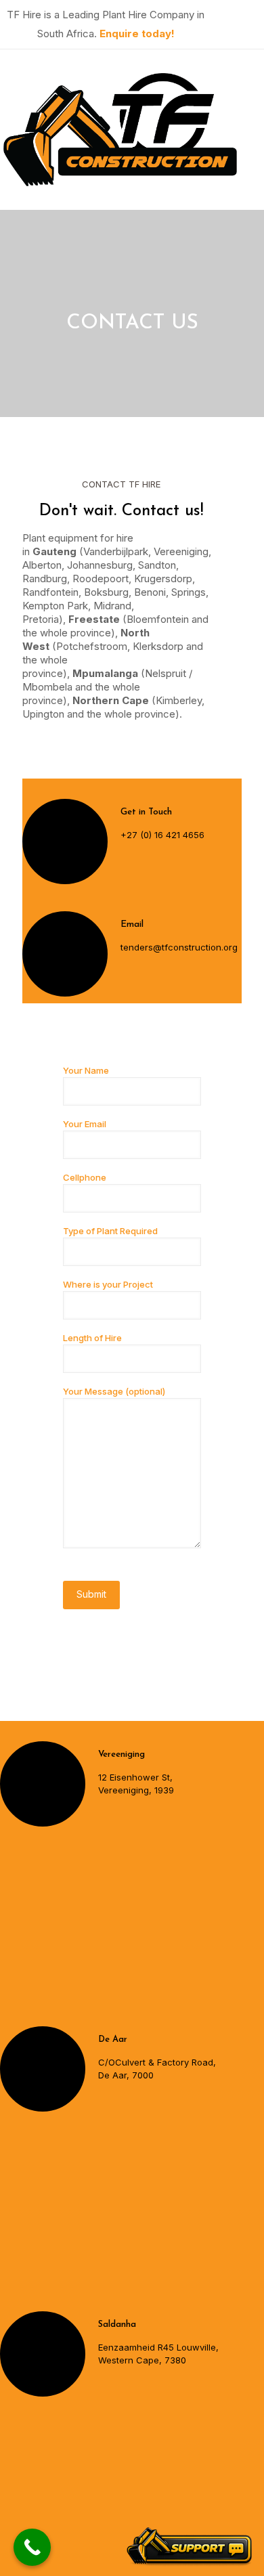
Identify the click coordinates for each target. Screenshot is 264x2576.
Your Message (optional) (114, 1391)
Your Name (86, 1070)
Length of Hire (92, 1338)
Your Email (85, 1124)
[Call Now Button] (32, 2547)
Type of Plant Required (110, 1231)
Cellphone (85, 1177)
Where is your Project (108, 1284)
